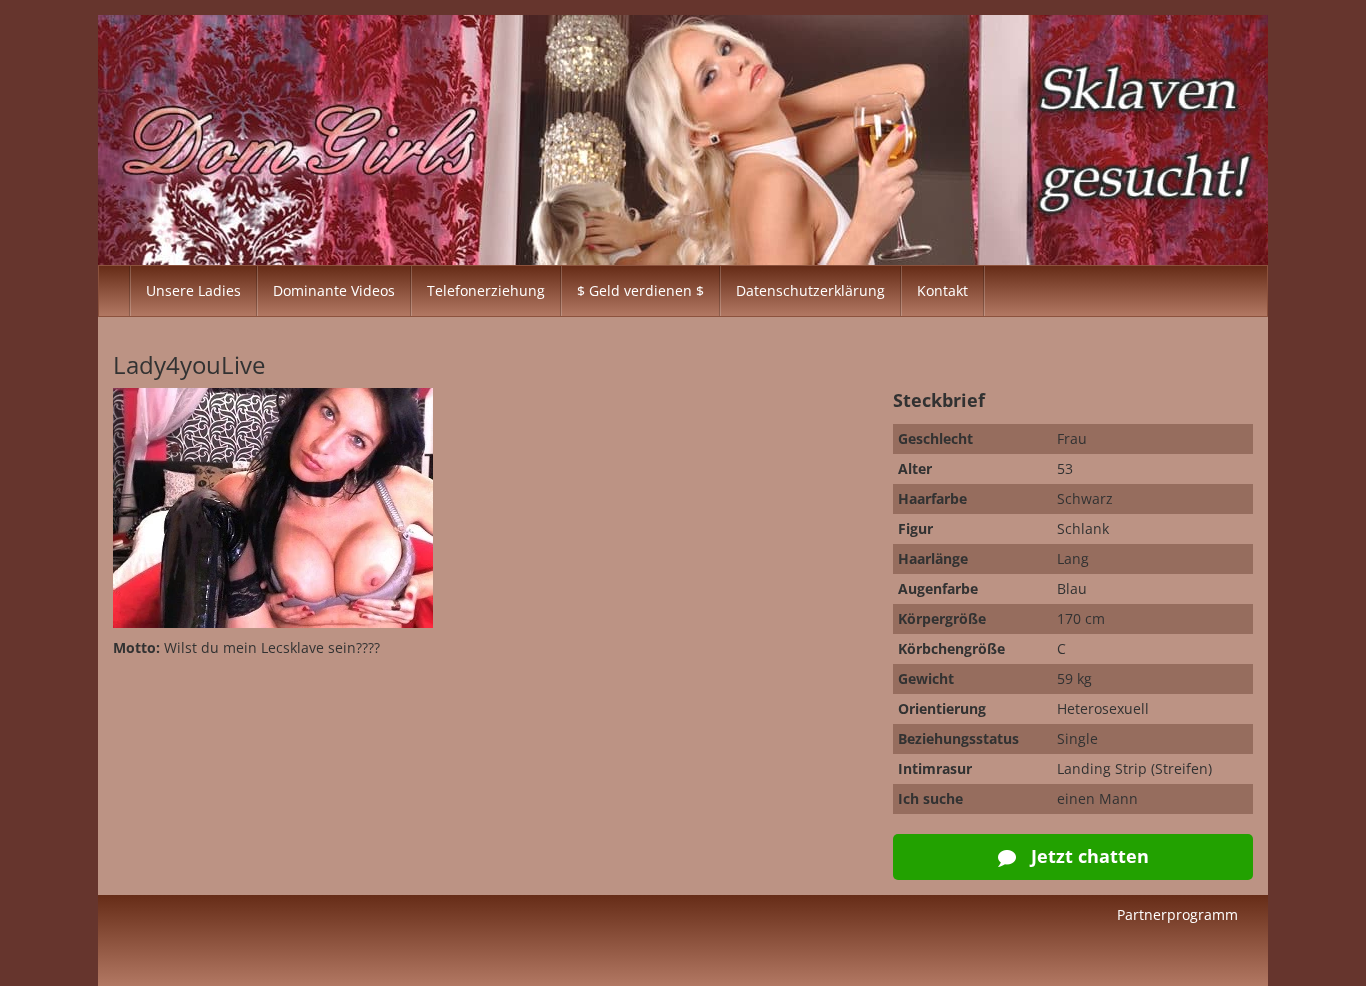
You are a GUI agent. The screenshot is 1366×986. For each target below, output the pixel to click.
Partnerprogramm (1177, 914)
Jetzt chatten (1087, 856)
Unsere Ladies (193, 290)
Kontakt (942, 290)
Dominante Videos (334, 290)
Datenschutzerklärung (810, 290)
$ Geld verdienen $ (640, 290)
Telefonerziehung (486, 290)
